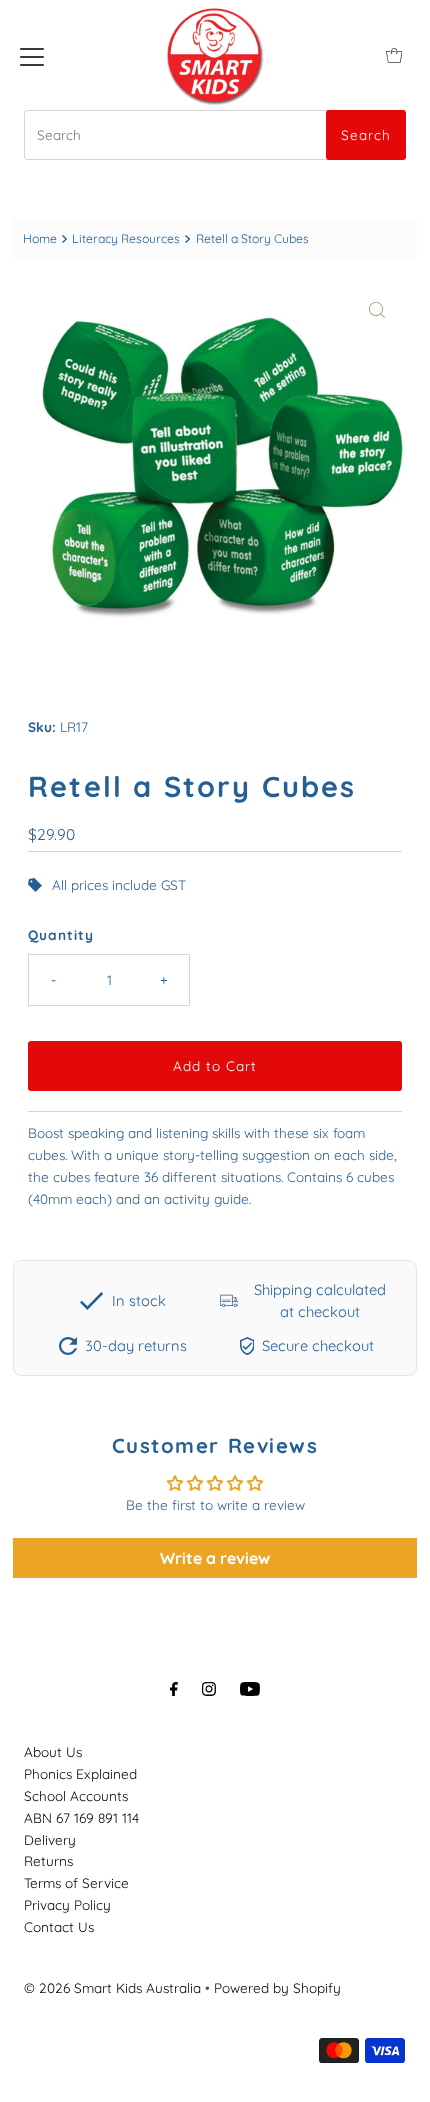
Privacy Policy (67, 1904)
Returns (48, 1860)
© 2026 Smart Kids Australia (112, 1987)
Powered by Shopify (277, 1987)
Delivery (50, 1839)
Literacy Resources (126, 238)
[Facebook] (174, 1689)
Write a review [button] (215, 1558)
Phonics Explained (80, 1773)
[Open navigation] (32, 55)
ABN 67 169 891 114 (81, 1817)
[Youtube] (250, 1689)
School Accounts (76, 1795)
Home (40, 238)
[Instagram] (209, 1689)
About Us (53, 1751)
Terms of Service (76, 1882)
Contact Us (59, 1926)
